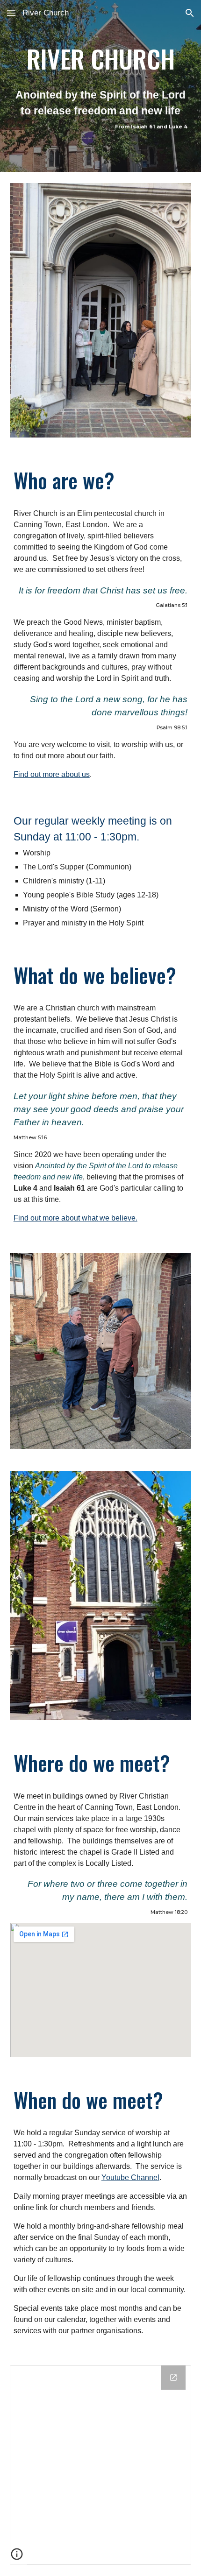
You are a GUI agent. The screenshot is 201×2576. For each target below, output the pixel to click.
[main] (101, 86)
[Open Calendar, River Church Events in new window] (173, 2378)
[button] (11, 13)
